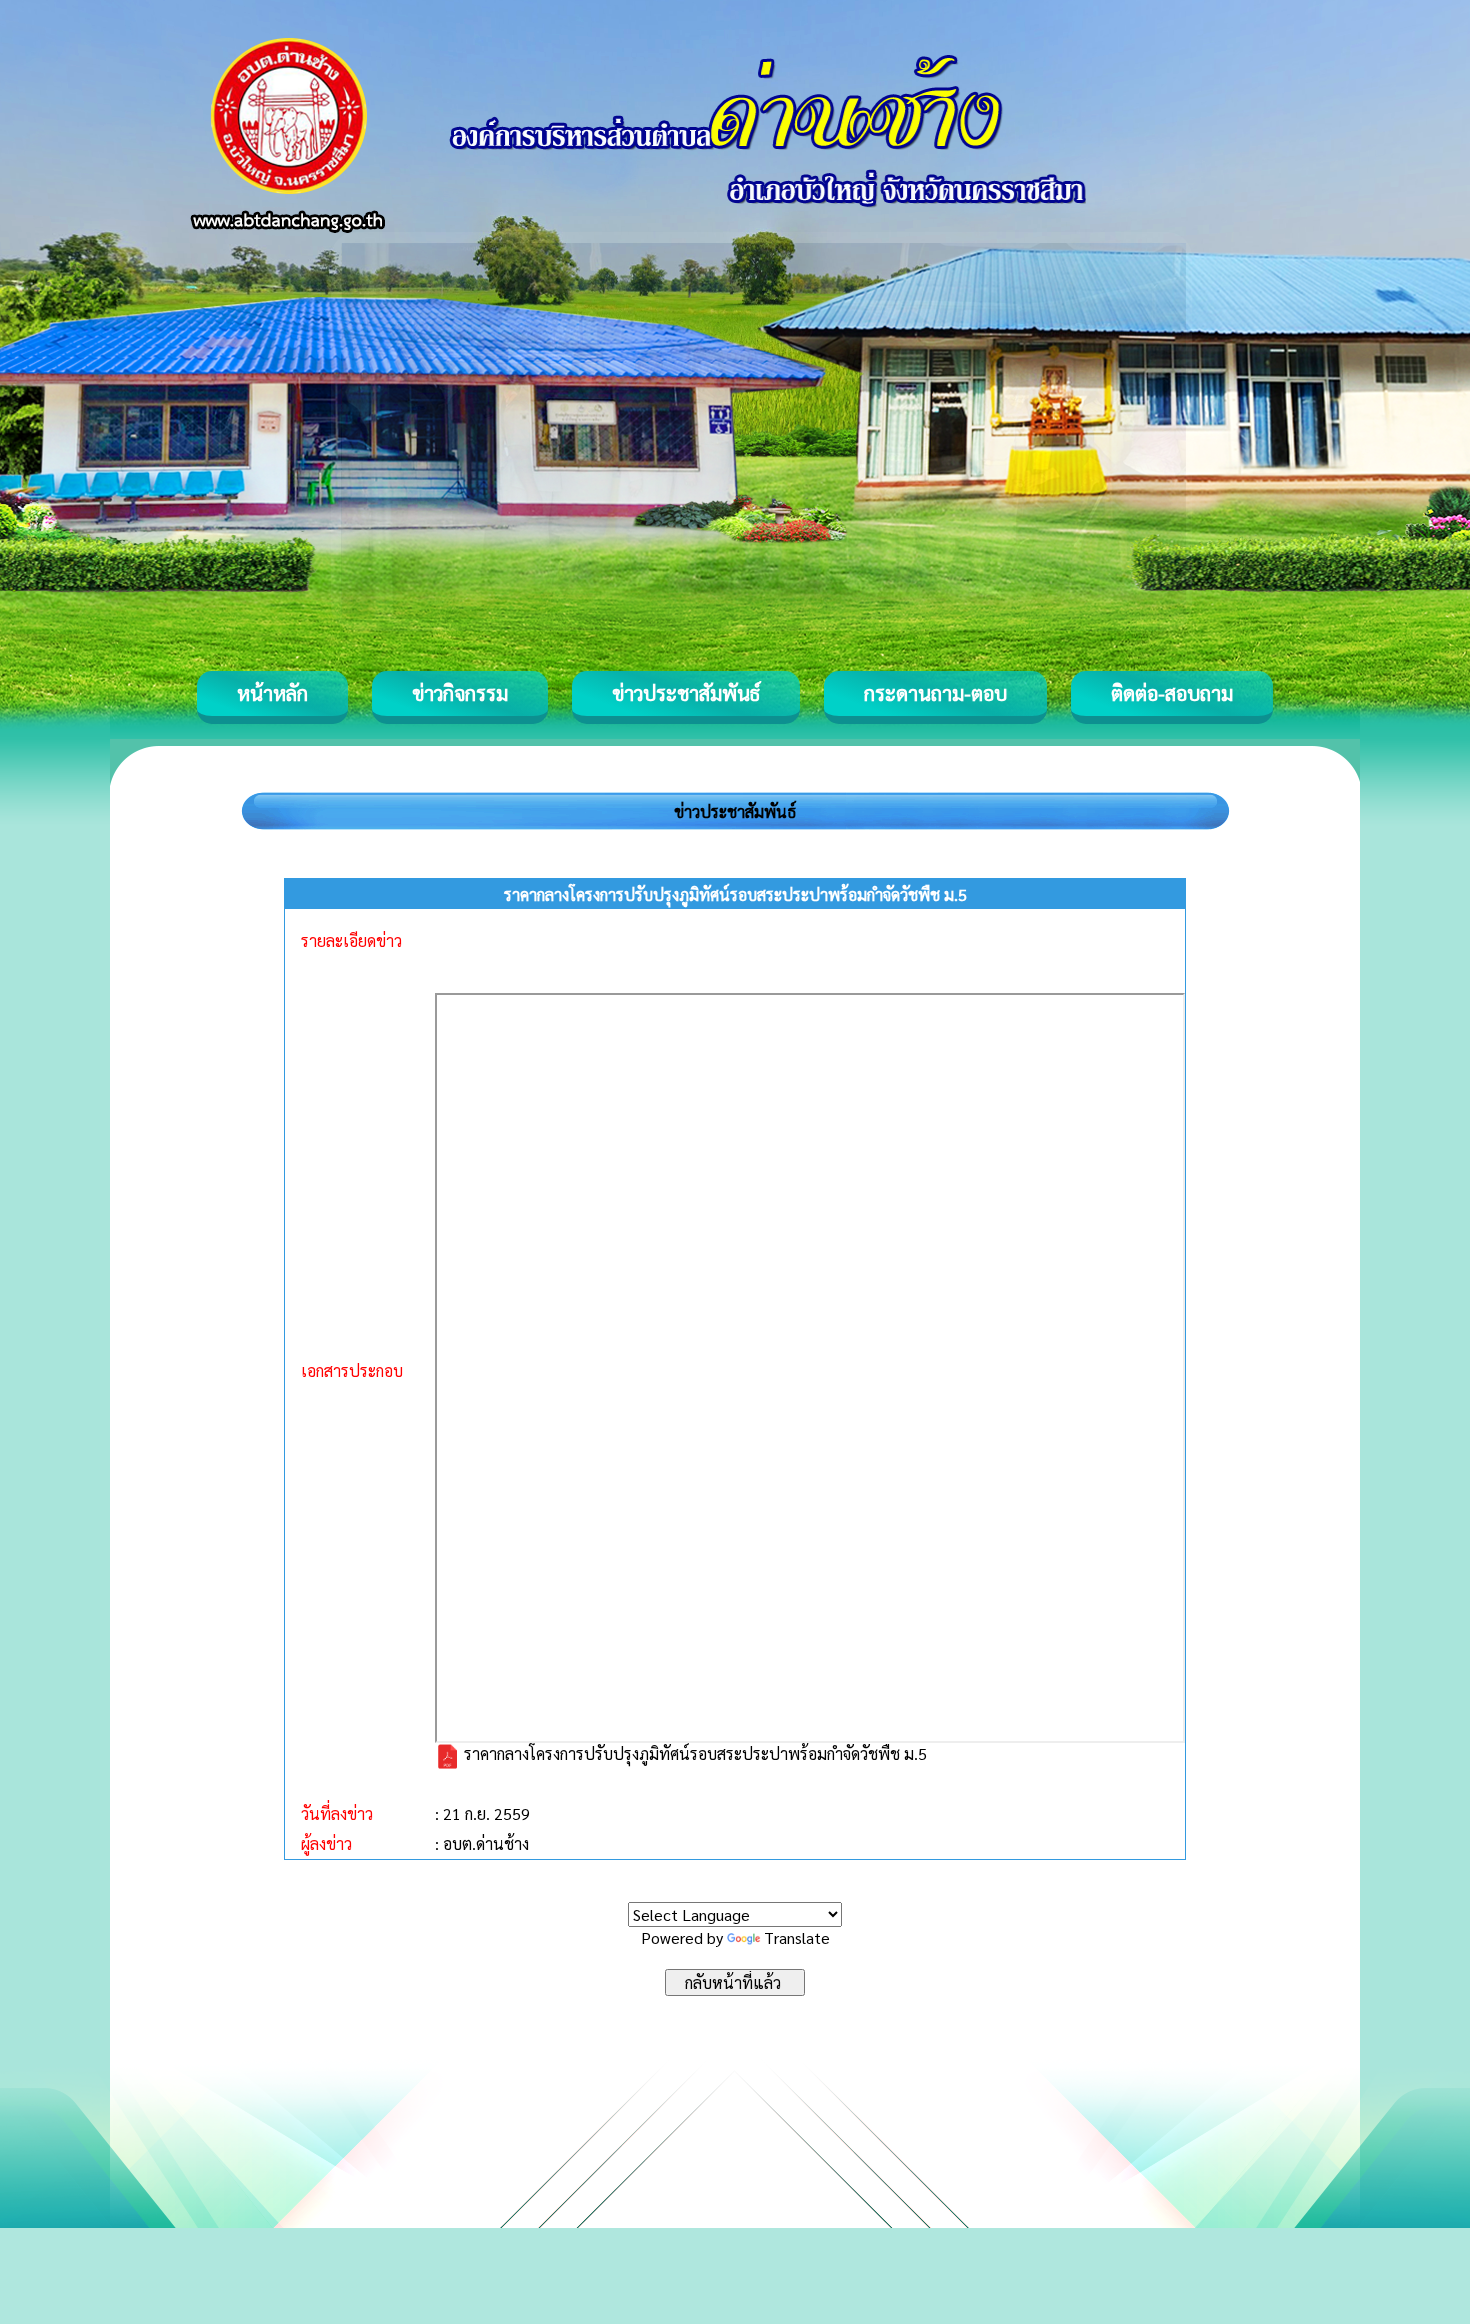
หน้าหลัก (272, 693)
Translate (797, 1937)
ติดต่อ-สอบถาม (1172, 693)
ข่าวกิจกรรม (460, 693)
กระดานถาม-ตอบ (935, 693)
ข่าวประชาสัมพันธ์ (686, 693)
